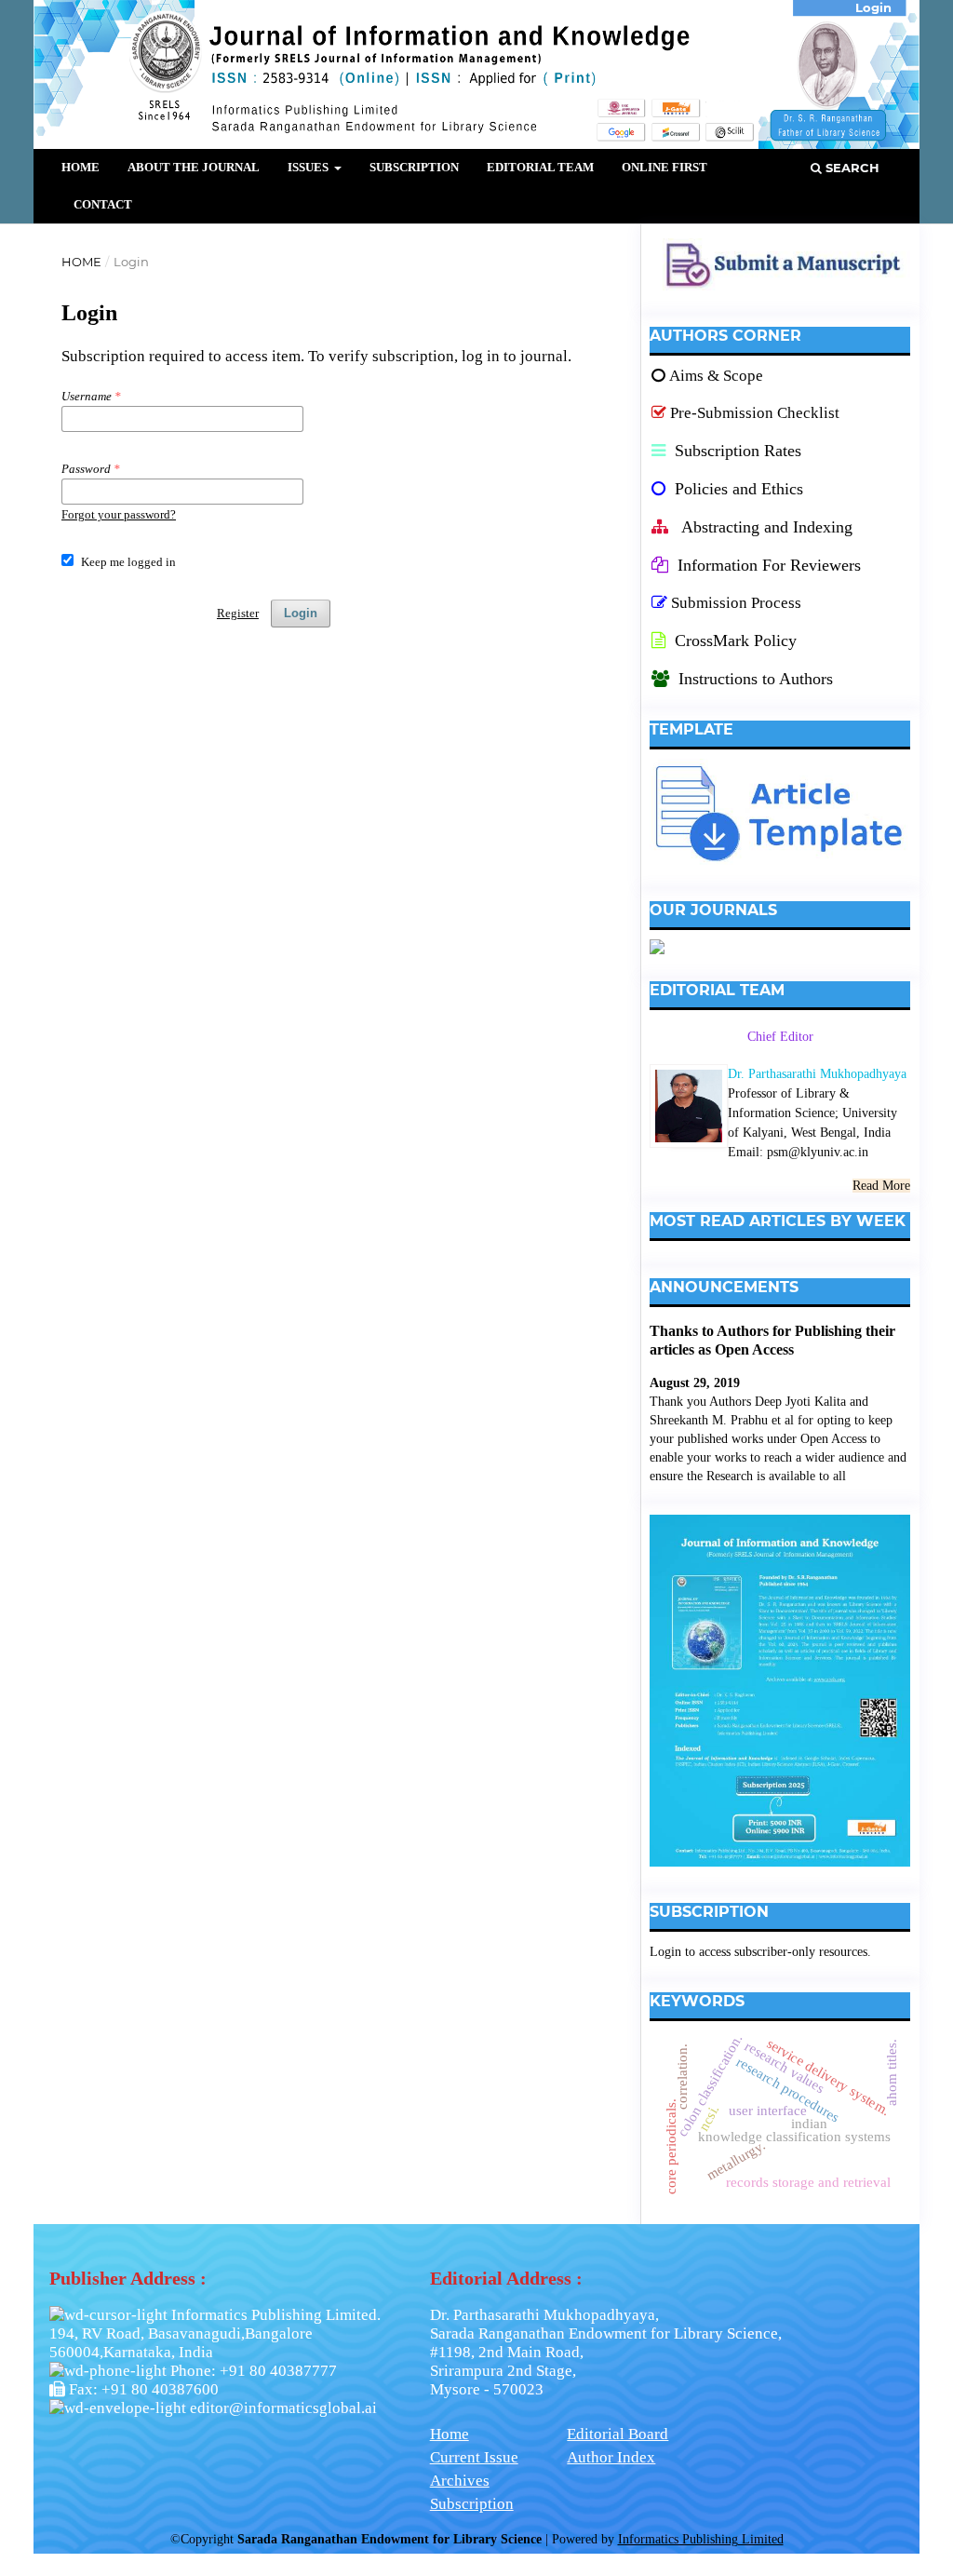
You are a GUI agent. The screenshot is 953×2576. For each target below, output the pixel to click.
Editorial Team (540, 167)
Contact (103, 204)
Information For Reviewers (769, 565)
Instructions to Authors (756, 679)
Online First (664, 167)
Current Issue (474, 2457)
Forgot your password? (119, 514)
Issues (309, 167)
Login (301, 613)
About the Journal (194, 167)
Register (238, 613)
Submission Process (736, 603)
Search (851, 168)
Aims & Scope (716, 376)
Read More (881, 1186)
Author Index (611, 2457)
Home (81, 167)
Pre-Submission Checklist (755, 413)
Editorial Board (617, 2434)
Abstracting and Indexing (765, 527)
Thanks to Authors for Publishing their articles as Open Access (772, 1340)
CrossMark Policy (733, 641)
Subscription (414, 167)
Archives (460, 2481)
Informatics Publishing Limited (701, 2539)
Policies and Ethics (737, 489)
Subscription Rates (736, 451)
